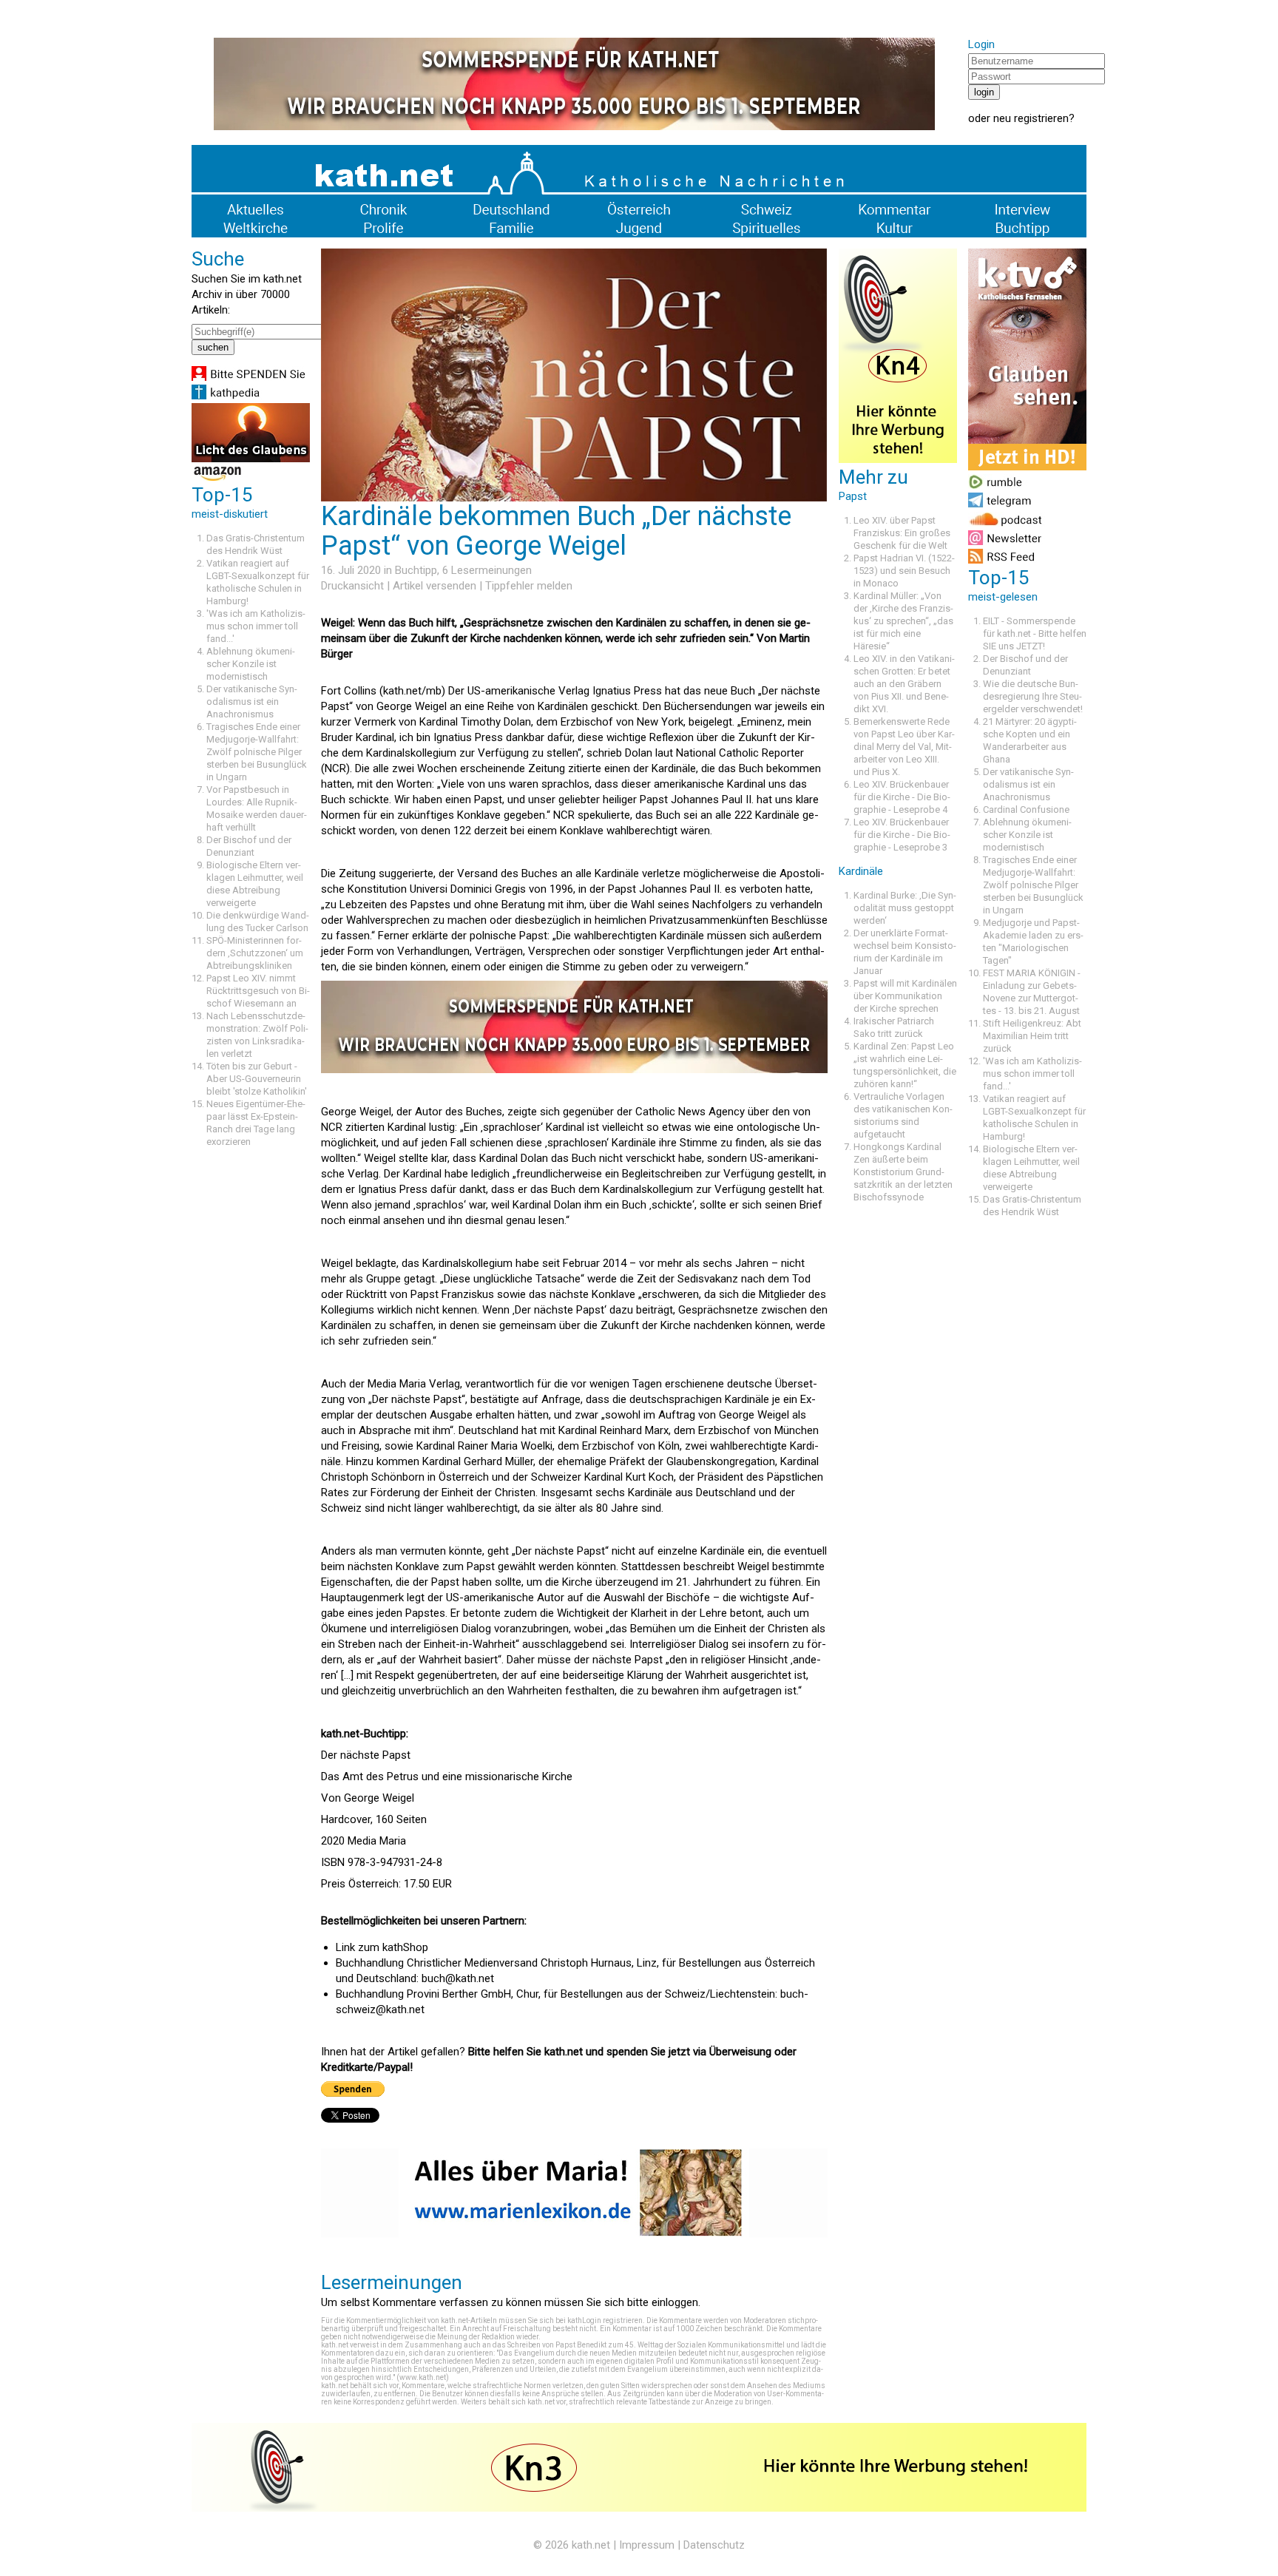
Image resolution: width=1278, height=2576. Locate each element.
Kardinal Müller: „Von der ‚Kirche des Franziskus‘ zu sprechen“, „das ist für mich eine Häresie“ (903, 621)
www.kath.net (423, 2377)
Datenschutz (714, 2545)
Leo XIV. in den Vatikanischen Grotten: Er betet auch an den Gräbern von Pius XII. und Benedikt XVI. (904, 684)
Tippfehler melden (529, 586)
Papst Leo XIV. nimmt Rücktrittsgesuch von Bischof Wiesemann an (258, 991)
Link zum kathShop (382, 1947)
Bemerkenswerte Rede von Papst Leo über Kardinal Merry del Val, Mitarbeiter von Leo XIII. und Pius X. (904, 747)
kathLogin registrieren (605, 2320)
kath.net (591, 2545)
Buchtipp (416, 570)
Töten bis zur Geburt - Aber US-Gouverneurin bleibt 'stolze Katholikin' (257, 1079)
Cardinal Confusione (1026, 809)
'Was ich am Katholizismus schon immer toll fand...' (256, 626)
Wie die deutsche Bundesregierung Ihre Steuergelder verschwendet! (1033, 696)
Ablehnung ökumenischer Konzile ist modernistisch (251, 664)
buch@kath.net (458, 1978)
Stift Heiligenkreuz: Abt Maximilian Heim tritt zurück (1032, 1036)
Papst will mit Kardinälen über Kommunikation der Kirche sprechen (905, 996)
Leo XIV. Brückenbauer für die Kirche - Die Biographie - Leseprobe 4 (902, 797)
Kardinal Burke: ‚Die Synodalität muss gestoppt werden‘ (905, 908)
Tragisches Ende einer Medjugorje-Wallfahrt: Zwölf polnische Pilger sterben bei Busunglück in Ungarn (257, 752)
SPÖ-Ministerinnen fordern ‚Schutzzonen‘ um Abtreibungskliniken (255, 953)
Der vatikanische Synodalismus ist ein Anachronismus (252, 702)
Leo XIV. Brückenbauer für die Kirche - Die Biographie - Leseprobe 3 (902, 835)
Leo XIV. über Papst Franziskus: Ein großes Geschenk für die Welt (902, 533)
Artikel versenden (435, 586)
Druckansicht (352, 586)
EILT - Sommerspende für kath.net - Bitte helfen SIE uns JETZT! (1035, 633)
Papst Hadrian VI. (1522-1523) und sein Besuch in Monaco (904, 571)
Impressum (647, 2545)
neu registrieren (1031, 118)
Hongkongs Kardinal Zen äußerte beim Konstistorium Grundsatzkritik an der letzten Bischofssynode (903, 1172)
